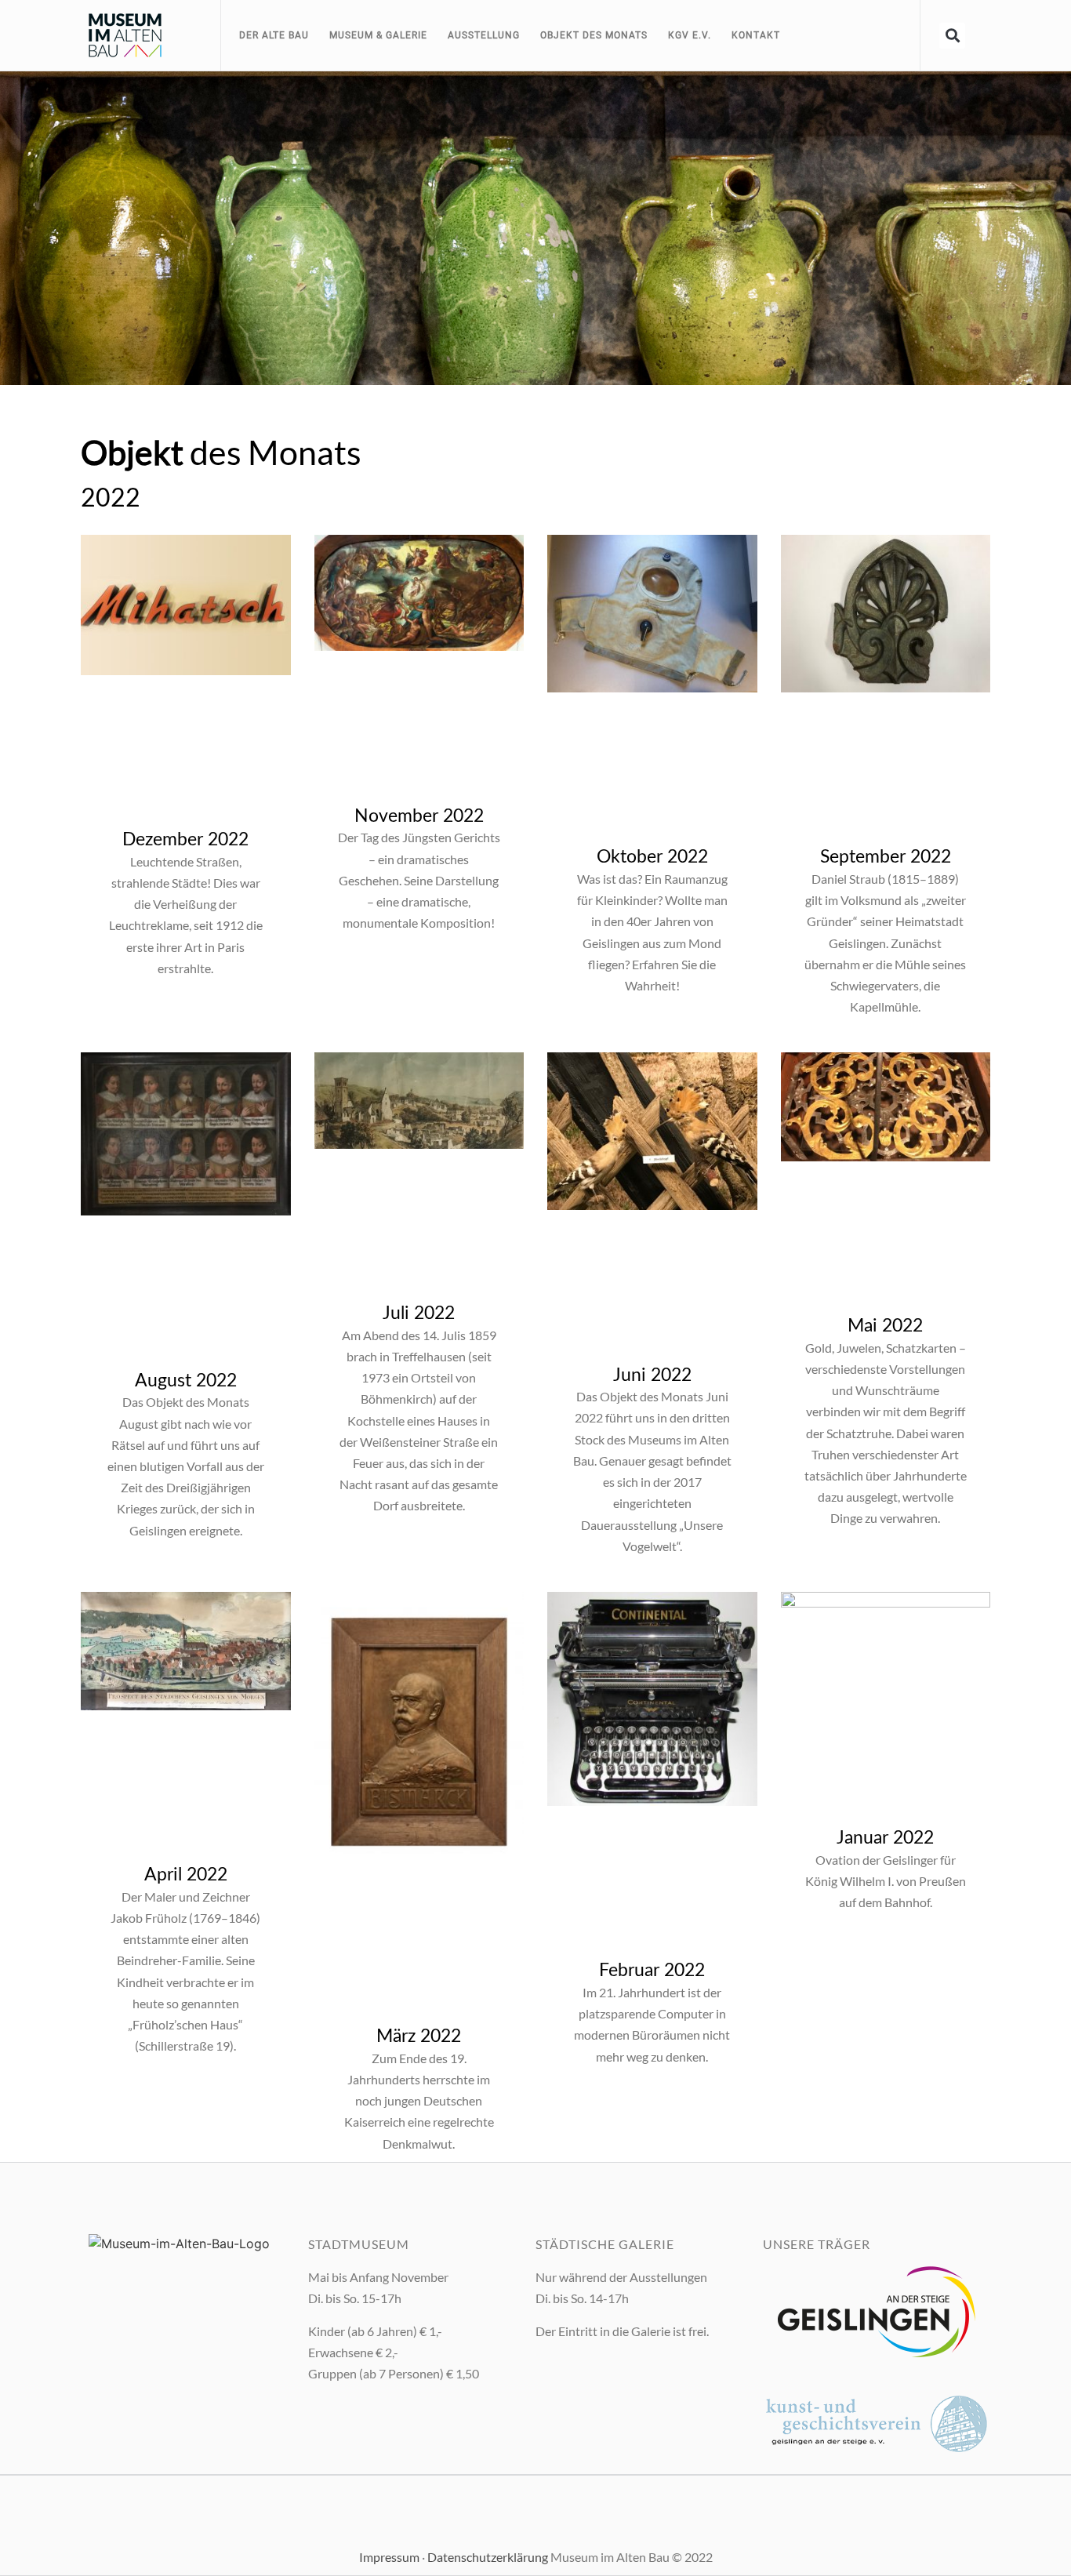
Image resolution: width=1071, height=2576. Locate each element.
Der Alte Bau (274, 35)
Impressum (389, 2557)
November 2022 (419, 816)
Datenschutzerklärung (488, 2557)
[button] (952, 36)
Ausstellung (484, 35)
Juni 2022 (652, 1375)
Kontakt (756, 35)
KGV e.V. (690, 35)
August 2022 (186, 1381)
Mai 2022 (885, 1326)
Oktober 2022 (652, 857)
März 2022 (419, 2036)
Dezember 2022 (185, 839)
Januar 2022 (885, 1838)
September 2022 (886, 857)
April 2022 (186, 1875)
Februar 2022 (652, 1970)
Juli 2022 (419, 1313)
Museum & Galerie (378, 35)
